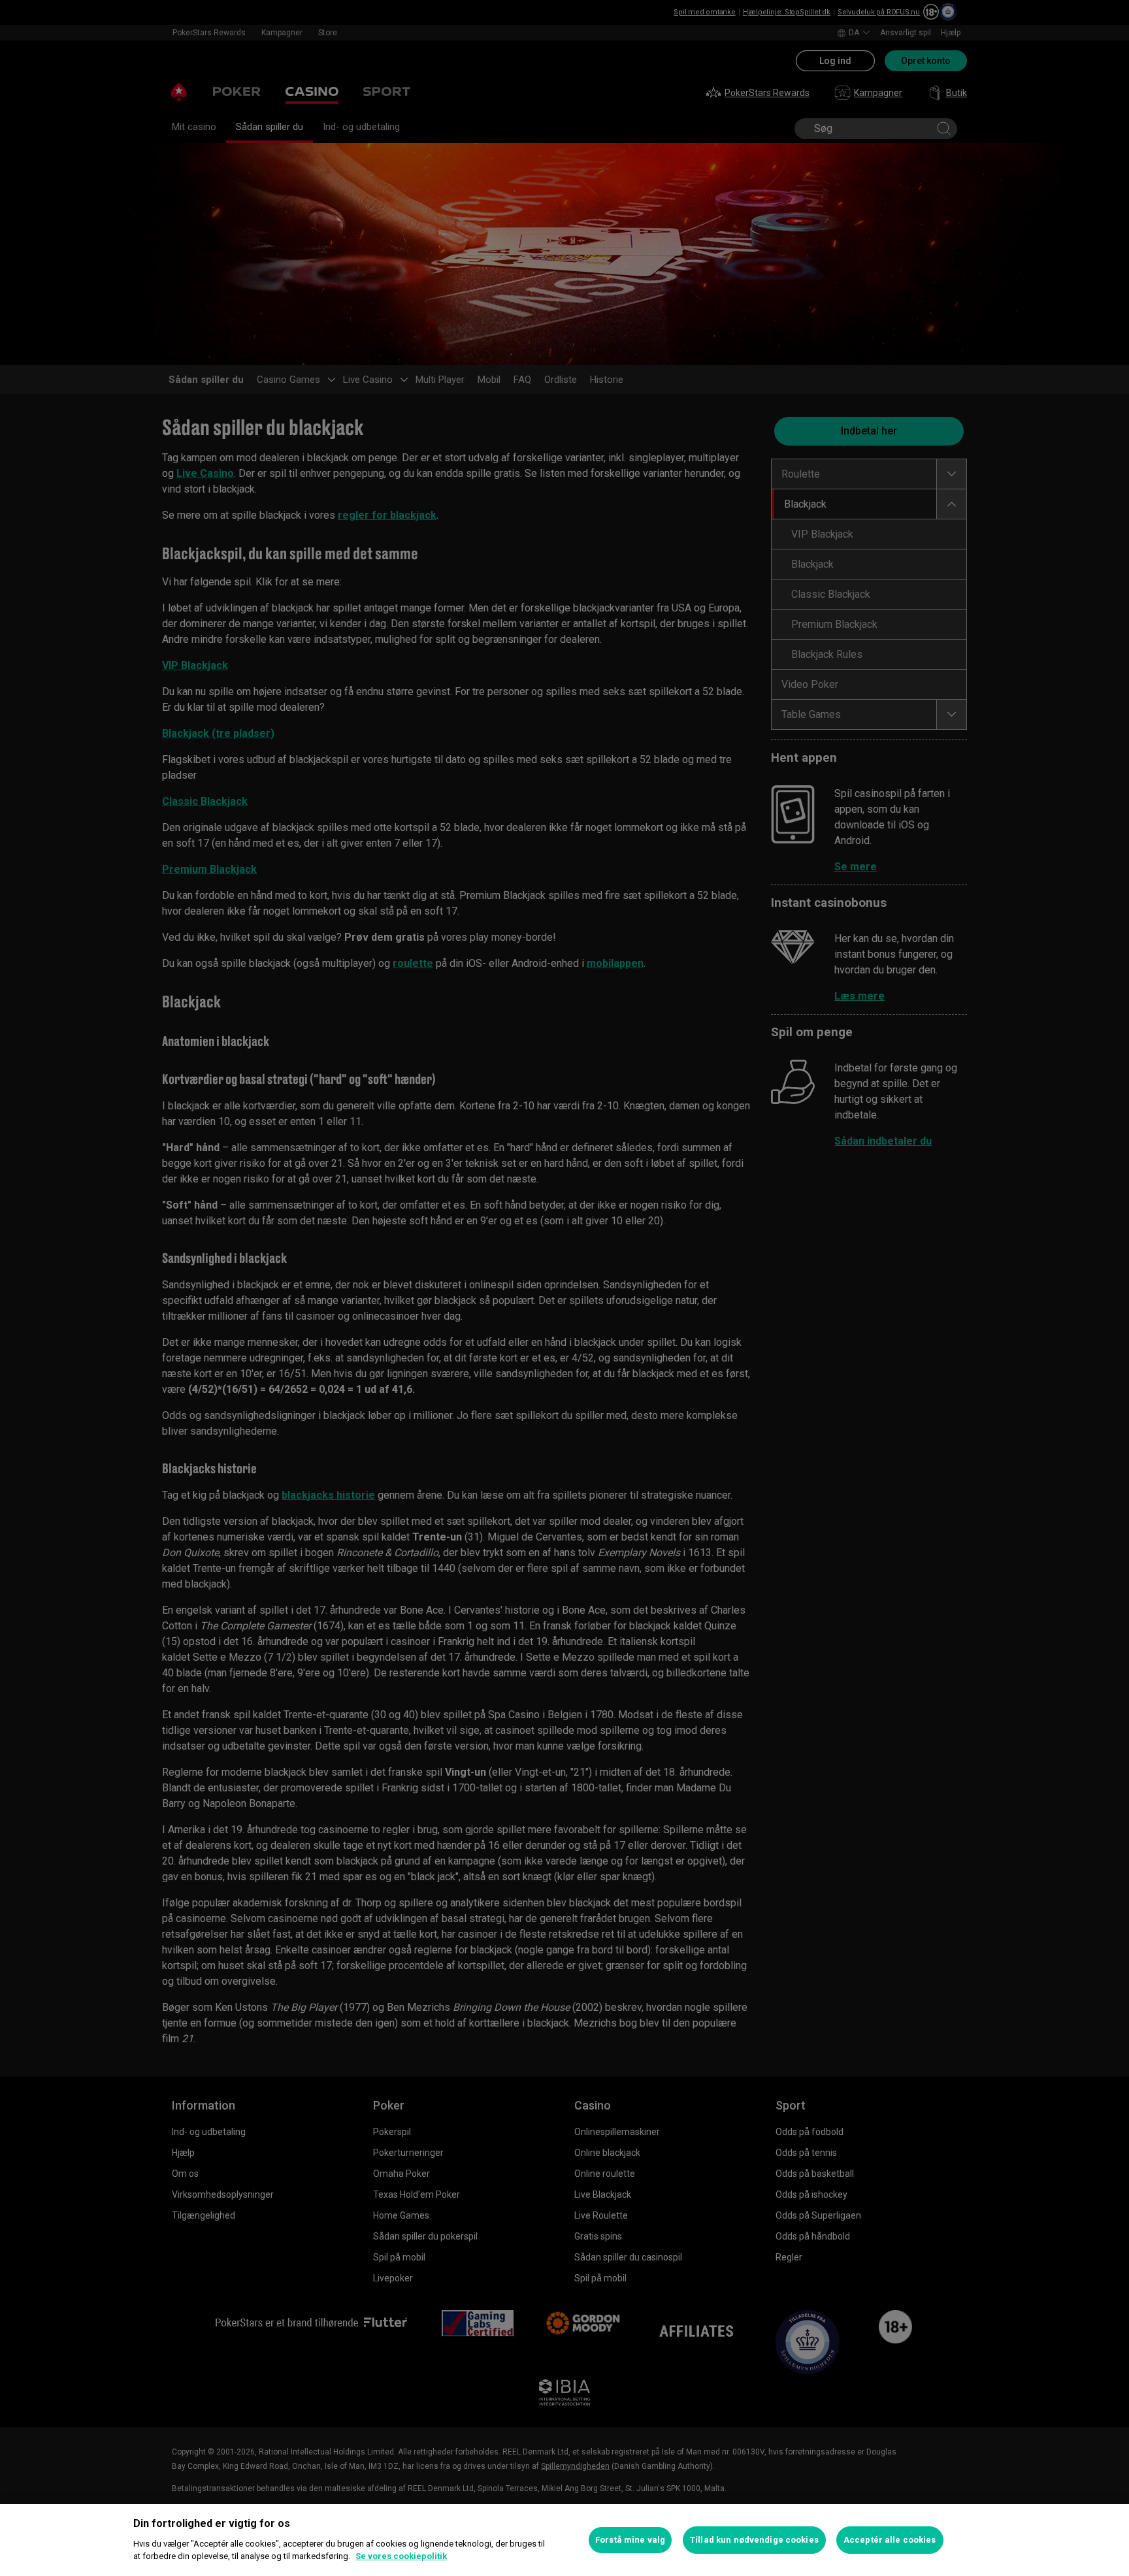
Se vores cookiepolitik (401, 2556)
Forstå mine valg (630, 2540)
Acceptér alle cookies (890, 2540)
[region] (564, 2540)
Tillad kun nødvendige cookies (754, 2540)
